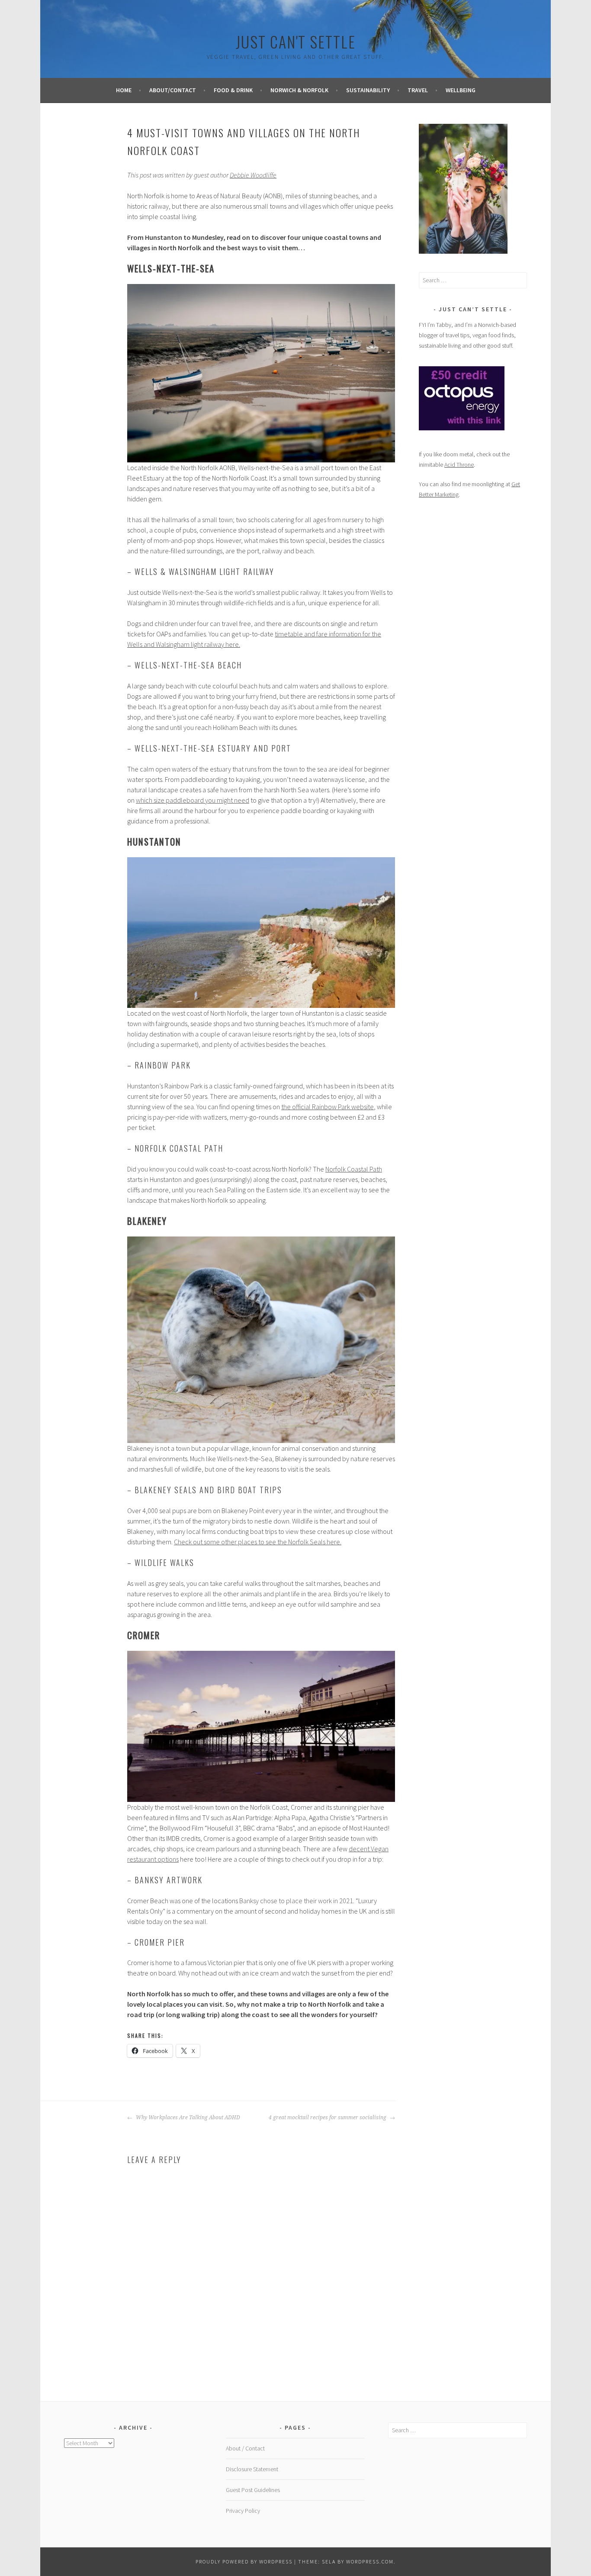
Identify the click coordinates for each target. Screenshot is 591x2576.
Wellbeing (461, 90)
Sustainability (368, 90)
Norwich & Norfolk (299, 90)
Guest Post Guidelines (253, 2490)
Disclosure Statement (252, 2469)
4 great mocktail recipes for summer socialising (328, 2118)
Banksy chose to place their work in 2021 (296, 1901)
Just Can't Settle (296, 41)
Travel (418, 90)
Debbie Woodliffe (253, 175)
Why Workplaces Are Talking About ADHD (187, 2118)
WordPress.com (370, 2561)
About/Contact (173, 90)
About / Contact (245, 2448)
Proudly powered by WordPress (244, 2561)
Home (124, 90)
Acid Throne (459, 465)
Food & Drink (233, 90)
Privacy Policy (243, 2511)
